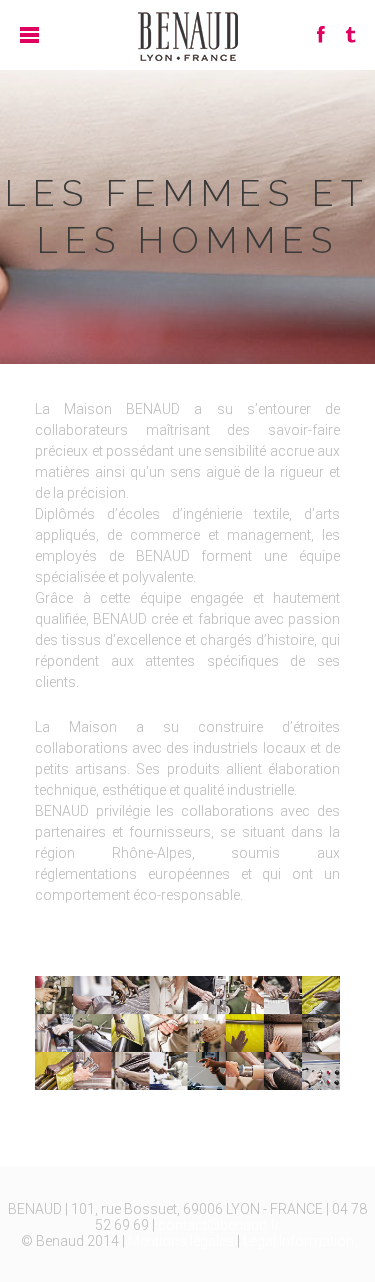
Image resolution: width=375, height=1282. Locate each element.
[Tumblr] (350, 34)
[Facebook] (321, 34)
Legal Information (298, 1241)
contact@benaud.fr (219, 1225)
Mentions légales (181, 1241)
